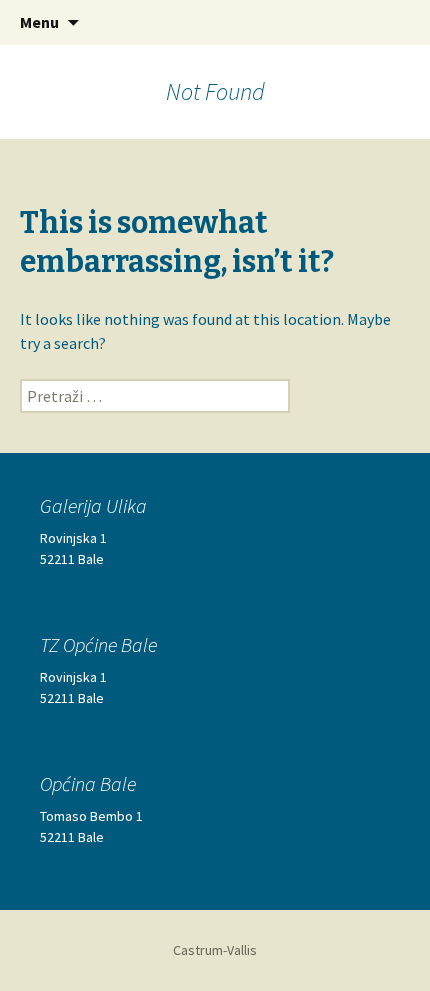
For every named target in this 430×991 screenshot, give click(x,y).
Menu (39, 22)
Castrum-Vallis (215, 950)
